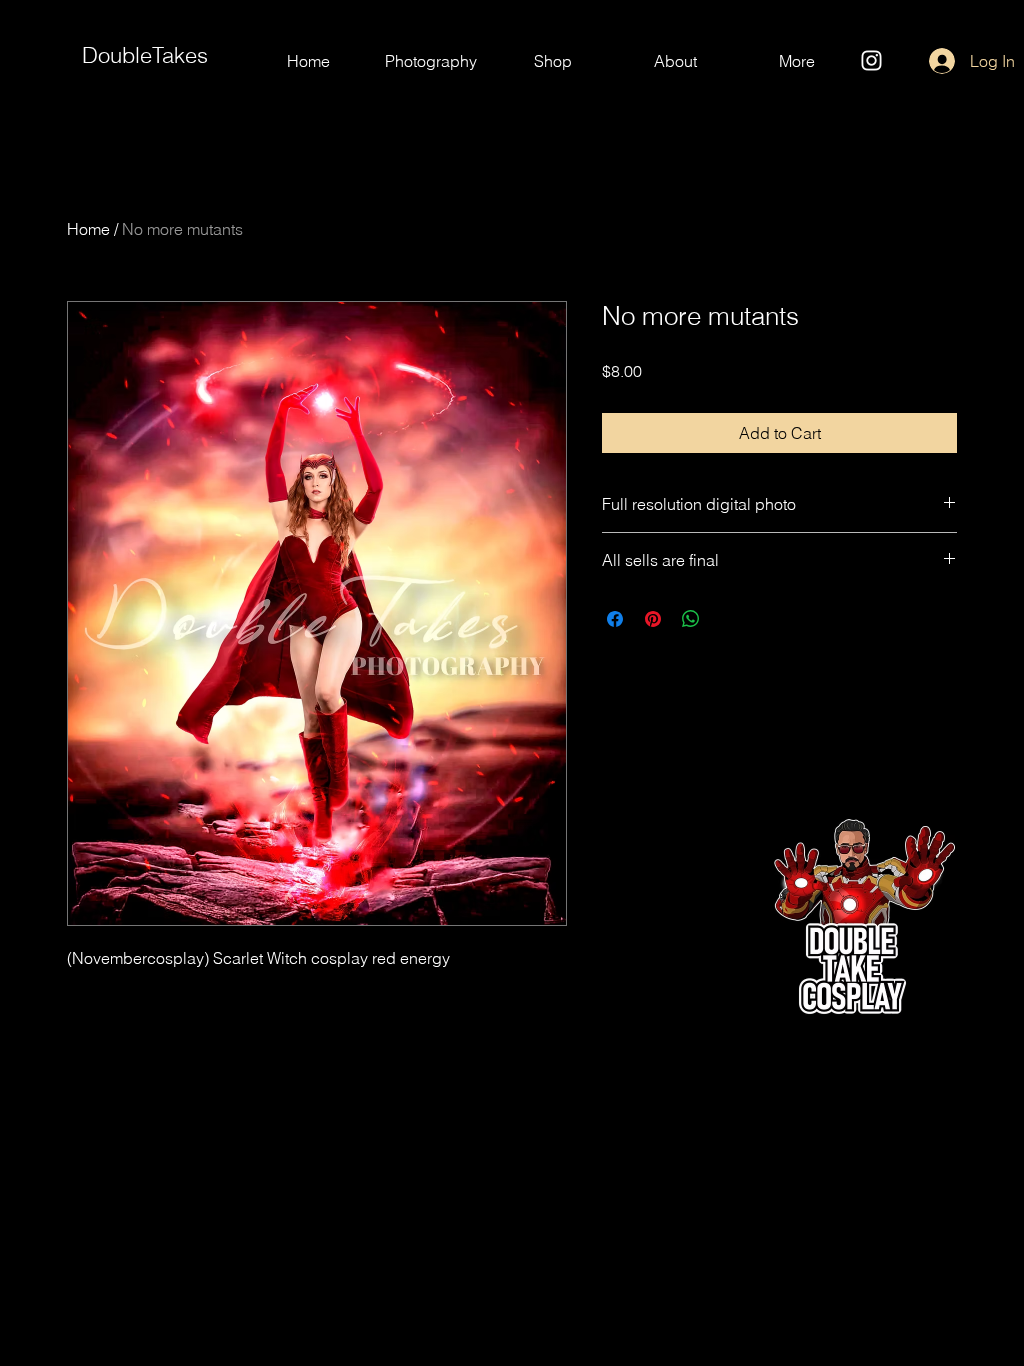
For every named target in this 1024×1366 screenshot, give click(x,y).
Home (88, 229)
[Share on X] (729, 619)
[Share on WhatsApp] (691, 619)
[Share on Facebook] (615, 619)
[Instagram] (871, 60)
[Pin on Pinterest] (653, 619)
